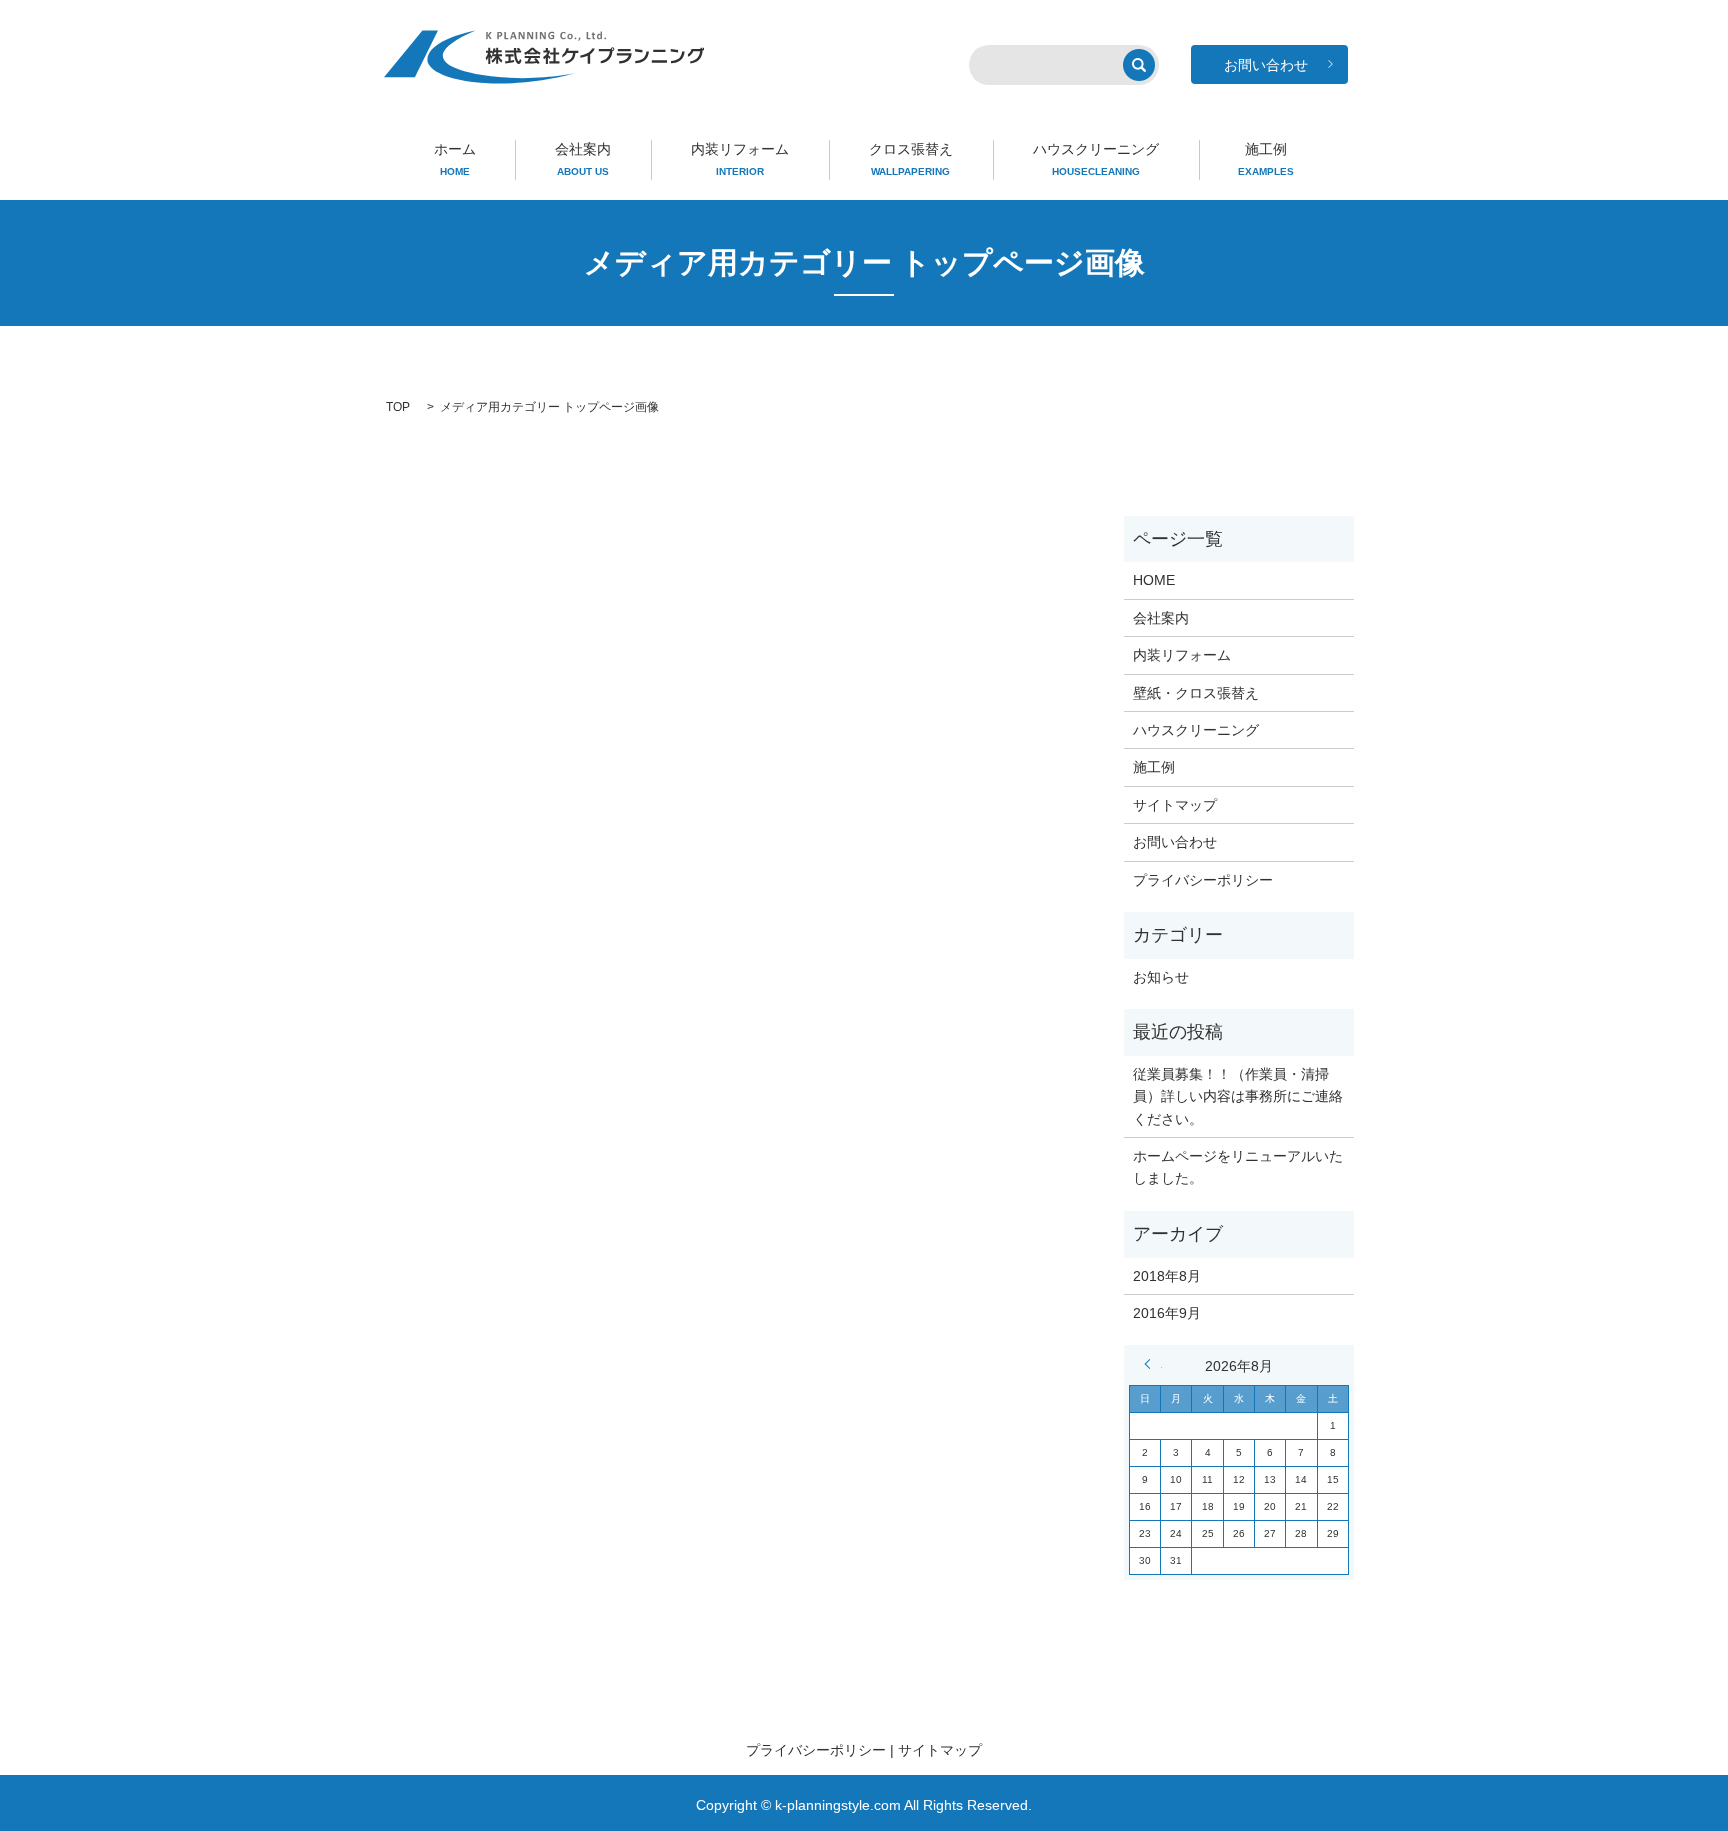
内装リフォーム (740, 159)
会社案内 (583, 159)
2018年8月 (1167, 1276)
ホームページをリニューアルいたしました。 (1238, 1167)
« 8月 (1153, 1364)
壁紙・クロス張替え (1196, 693)
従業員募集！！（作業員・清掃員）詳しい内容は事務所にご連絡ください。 (1238, 1096)
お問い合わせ (1175, 842)
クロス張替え (911, 159)
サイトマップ (1175, 805)
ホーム (455, 159)
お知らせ (1161, 977)
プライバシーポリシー (1203, 880)
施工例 (1266, 159)
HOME (1154, 580)
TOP (398, 407)
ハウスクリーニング (1096, 159)
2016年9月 (1167, 1313)
